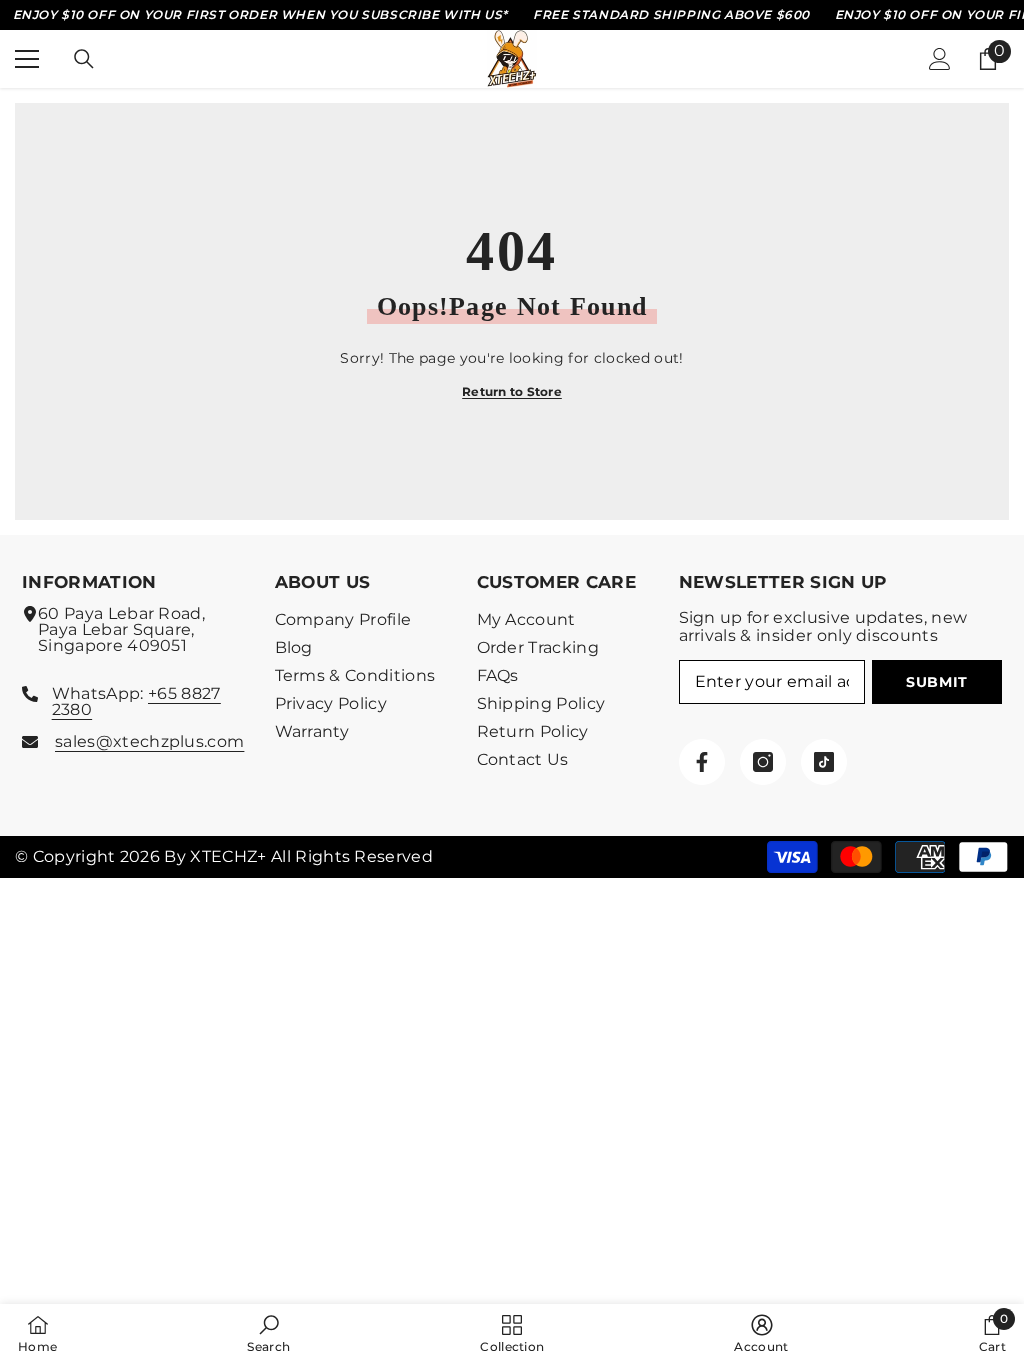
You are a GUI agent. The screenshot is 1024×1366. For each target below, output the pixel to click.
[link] (268, 1334)
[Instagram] (763, 762)
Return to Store (512, 391)
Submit (937, 682)
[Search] (84, 59)
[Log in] (940, 59)
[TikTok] (824, 762)
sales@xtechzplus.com (149, 741)
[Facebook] (702, 762)
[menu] (27, 59)
